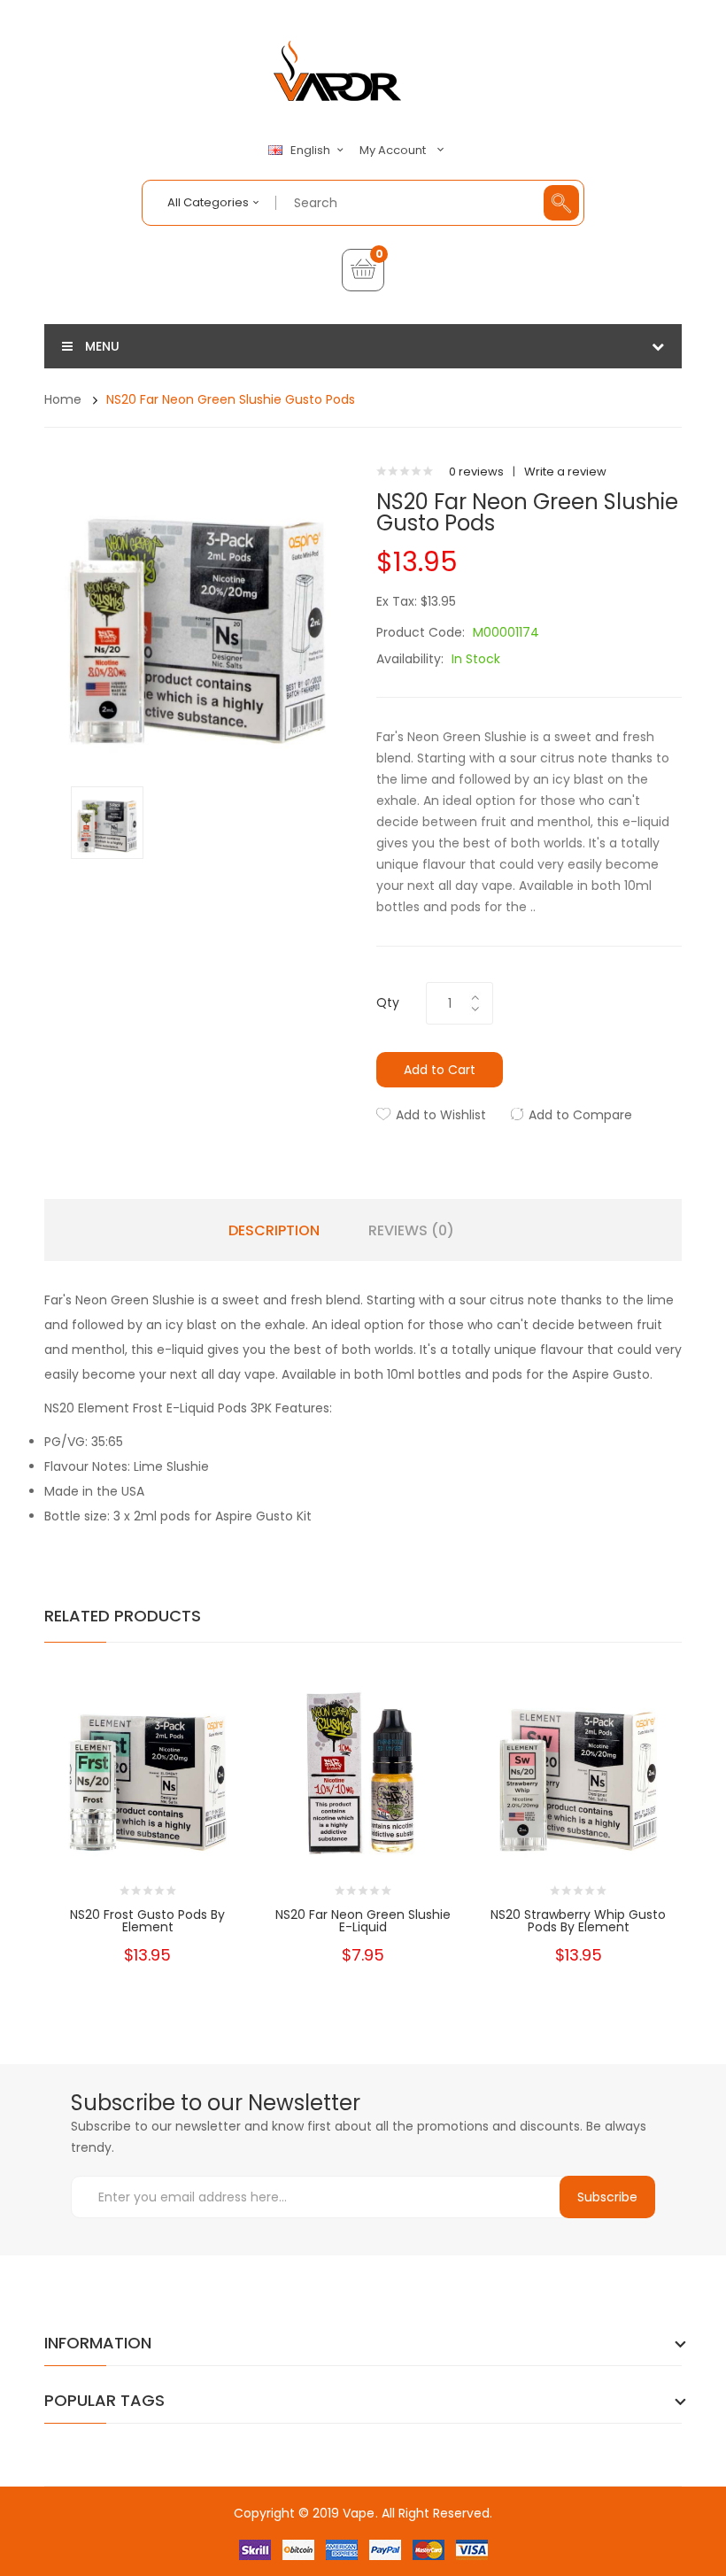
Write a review (565, 472)
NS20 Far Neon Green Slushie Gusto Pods (231, 399)
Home (63, 399)
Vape (359, 2513)
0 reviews (476, 472)
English (312, 151)
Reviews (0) (411, 1231)
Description (274, 1231)
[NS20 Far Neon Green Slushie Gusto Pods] (107, 821)
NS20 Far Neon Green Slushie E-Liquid (363, 1921)
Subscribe (607, 2197)
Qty (388, 1002)
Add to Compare (580, 1115)
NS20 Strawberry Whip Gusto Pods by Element (578, 1921)
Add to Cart (440, 1070)
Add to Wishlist (441, 1115)
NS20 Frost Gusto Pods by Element (147, 1921)
